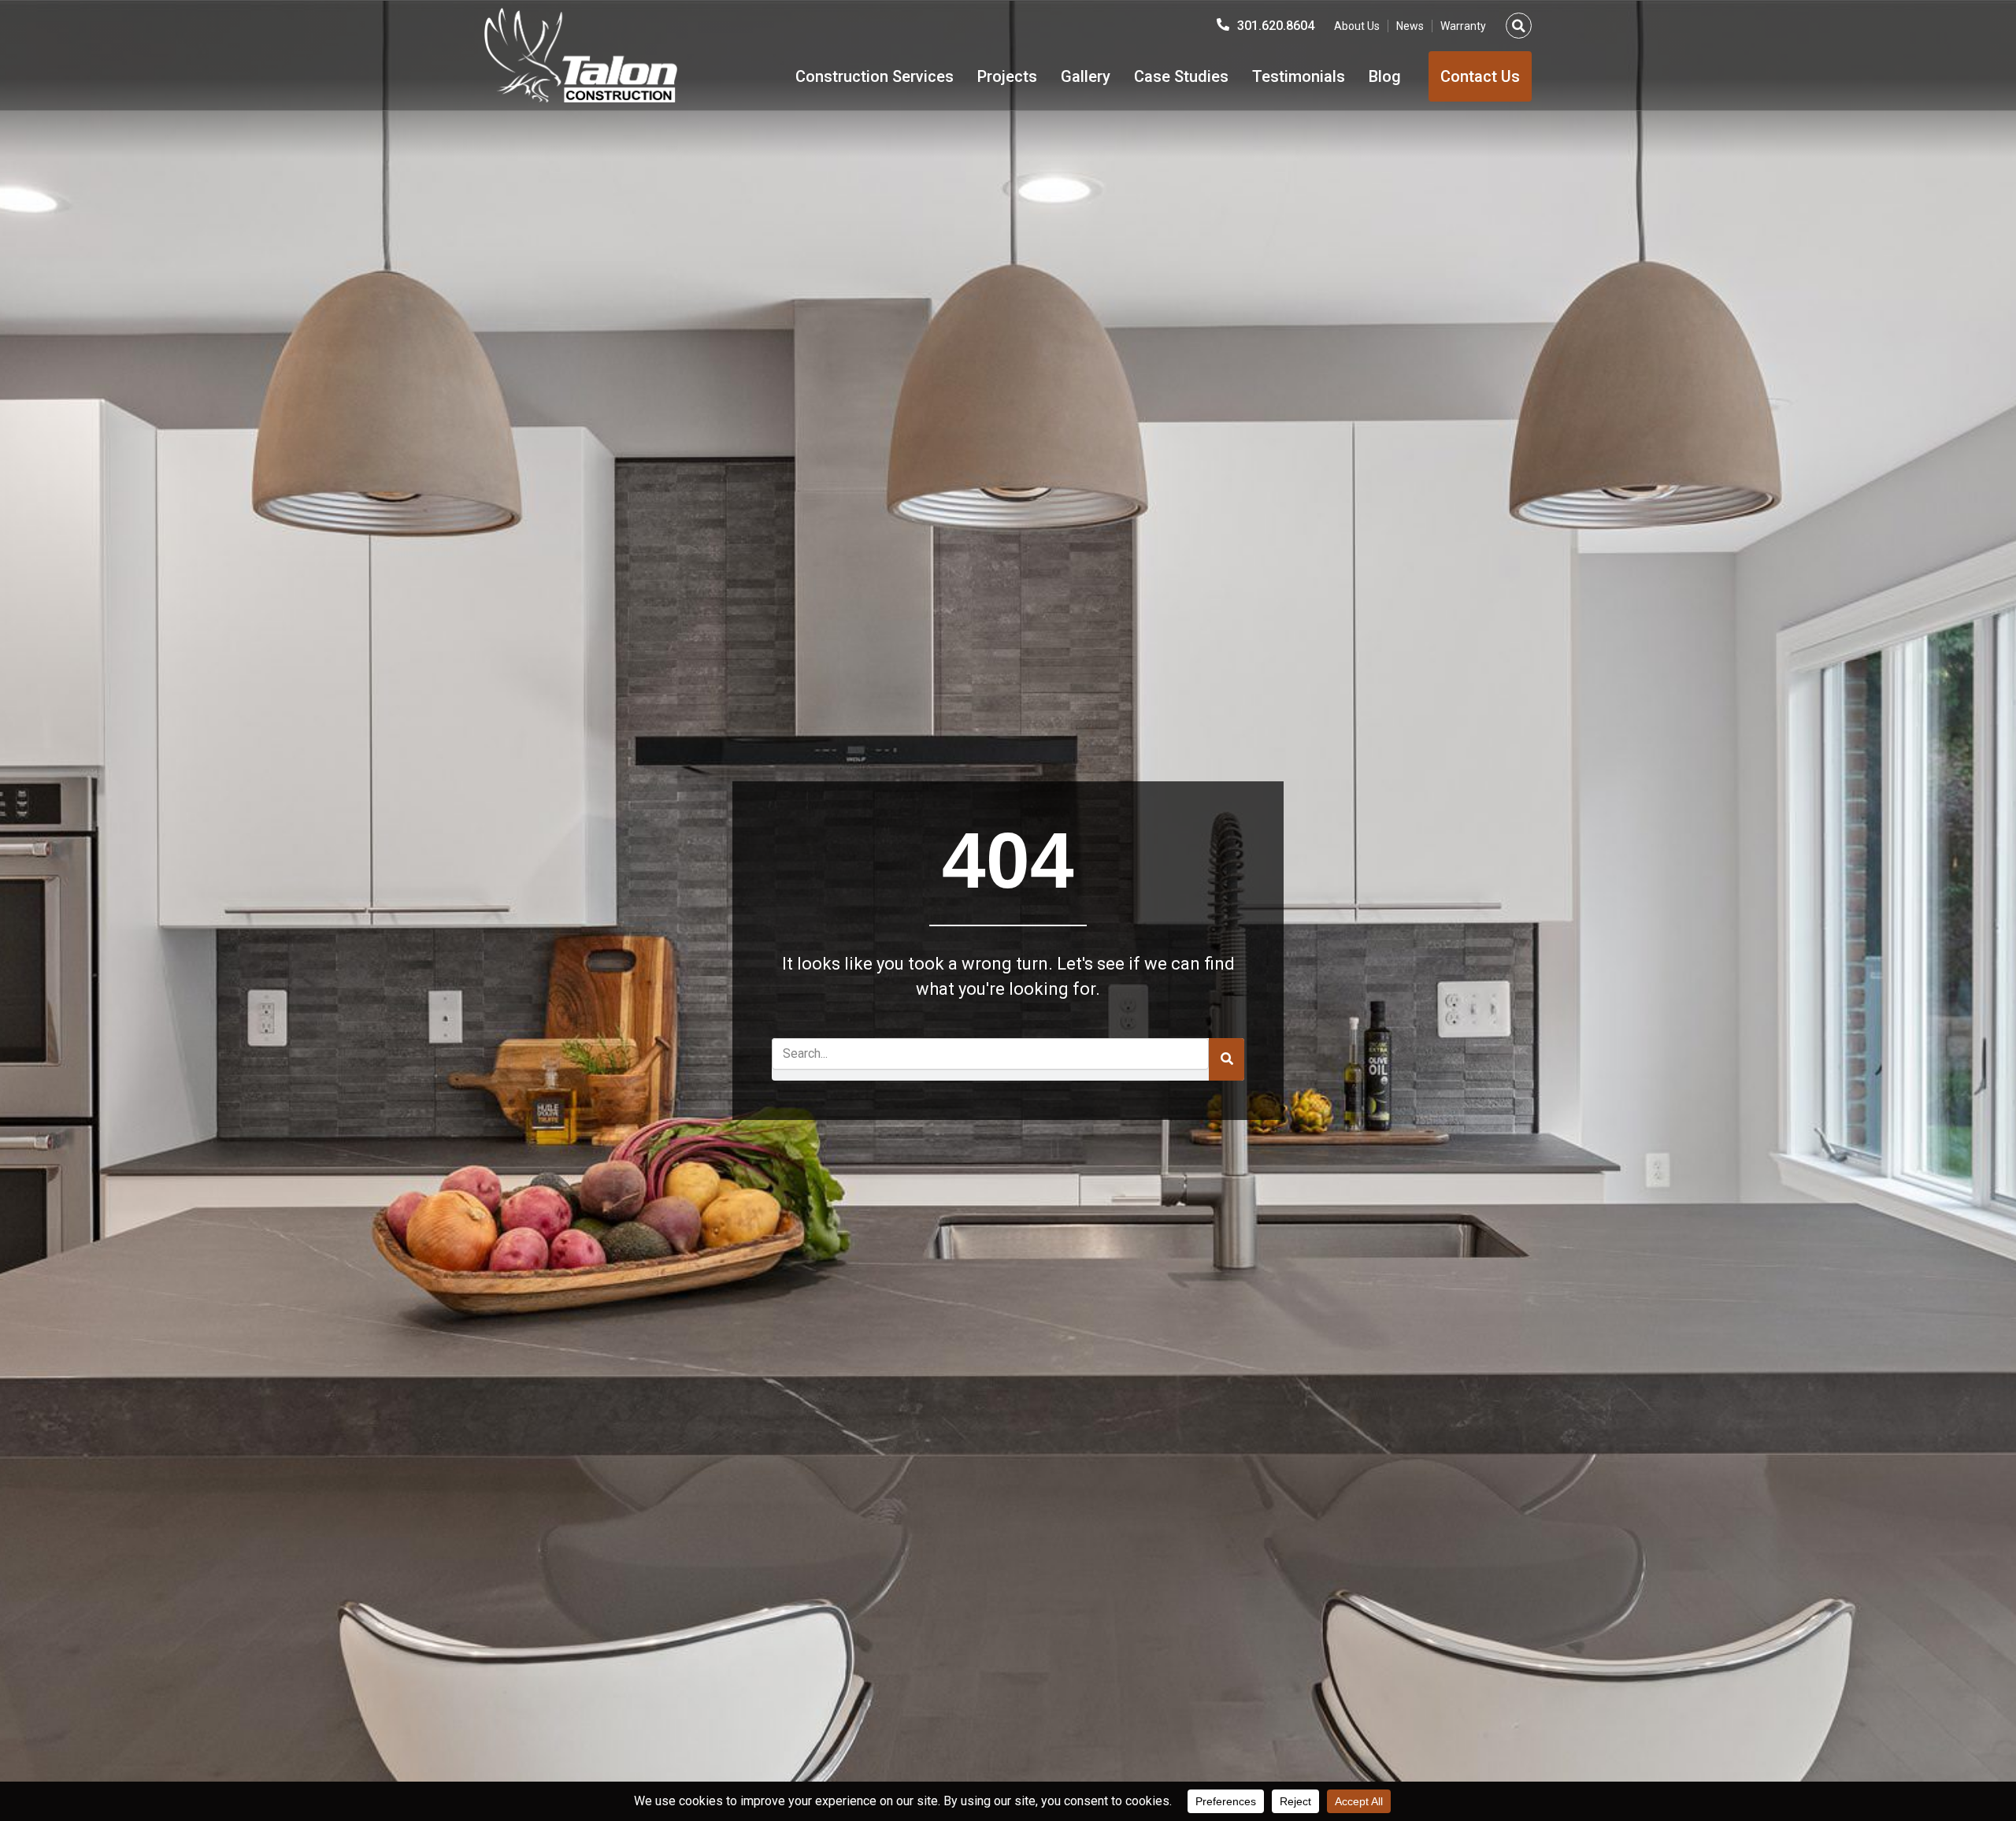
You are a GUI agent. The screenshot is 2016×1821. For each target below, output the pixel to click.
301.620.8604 (1276, 26)
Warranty (1463, 26)
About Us (1357, 26)
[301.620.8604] (1223, 24)
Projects (1007, 76)
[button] (1519, 26)
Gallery (1086, 76)
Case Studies (1181, 76)
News (1410, 26)
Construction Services (875, 76)
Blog (1385, 76)
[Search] (1227, 1059)
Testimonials (1299, 76)
